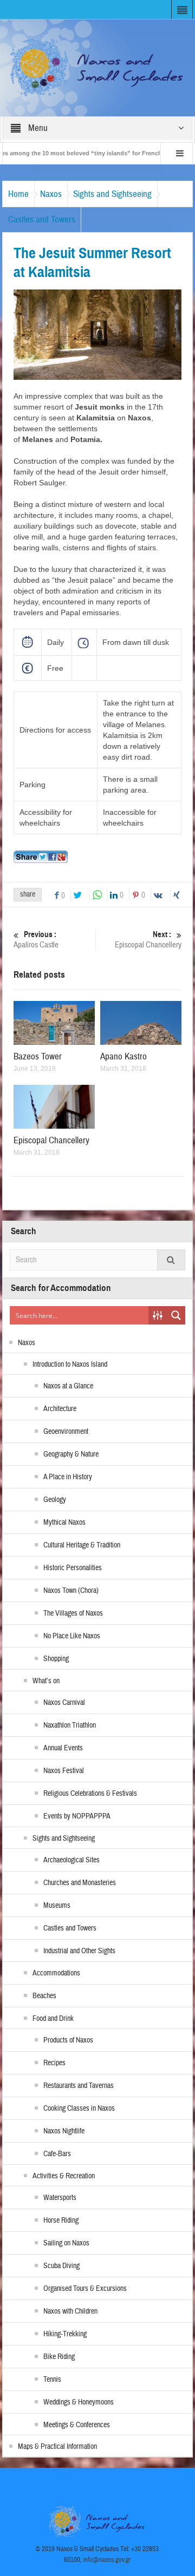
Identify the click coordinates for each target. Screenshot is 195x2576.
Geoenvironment (66, 1432)
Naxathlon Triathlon (70, 1725)
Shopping (56, 1659)
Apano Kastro (123, 1056)
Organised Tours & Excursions (85, 2289)
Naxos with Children (70, 2311)
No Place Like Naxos (72, 1636)
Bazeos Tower (38, 1056)
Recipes (54, 2063)
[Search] (171, 1260)
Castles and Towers (42, 219)
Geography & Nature (71, 1454)
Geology (55, 1500)
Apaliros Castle (36, 940)
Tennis (52, 2380)
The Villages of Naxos (73, 1613)
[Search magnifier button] (176, 1315)
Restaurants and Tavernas (79, 2086)
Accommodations (56, 1973)
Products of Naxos (68, 2040)
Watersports (60, 2198)
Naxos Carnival (64, 1703)
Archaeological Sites (71, 1860)
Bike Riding (59, 2357)
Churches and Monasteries (80, 1883)
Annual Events (63, 1748)
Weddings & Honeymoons (79, 2402)
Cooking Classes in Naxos (79, 2109)
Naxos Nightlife (64, 2131)
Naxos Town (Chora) (71, 1591)
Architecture (60, 1409)
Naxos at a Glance (68, 1386)
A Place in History (68, 1477)
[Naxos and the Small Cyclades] (98, 67)
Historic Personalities (73, 1568)
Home (18, 194)
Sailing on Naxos (66, 2243)
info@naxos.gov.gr (107, 2560)
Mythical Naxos (64, 1523)
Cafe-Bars (57, 2154)
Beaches (44, 1996)
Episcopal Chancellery (148, 940)
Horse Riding (61, 2221)
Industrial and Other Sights (79, 1951)
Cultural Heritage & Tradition (82, 1545)
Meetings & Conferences (77, 2425)
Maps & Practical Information (57, 2447)
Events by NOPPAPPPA (77, 1816)
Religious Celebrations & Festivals (90, 1794)
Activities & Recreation (64, 2176)
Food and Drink (53, 2019)
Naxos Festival (64, 1771)
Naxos (51, 194)
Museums (57, 1906)
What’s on (46, 1681)
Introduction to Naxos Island (70, 1365)
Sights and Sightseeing (112, 194)
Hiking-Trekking (65, 2334)
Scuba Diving (61, 2266)
